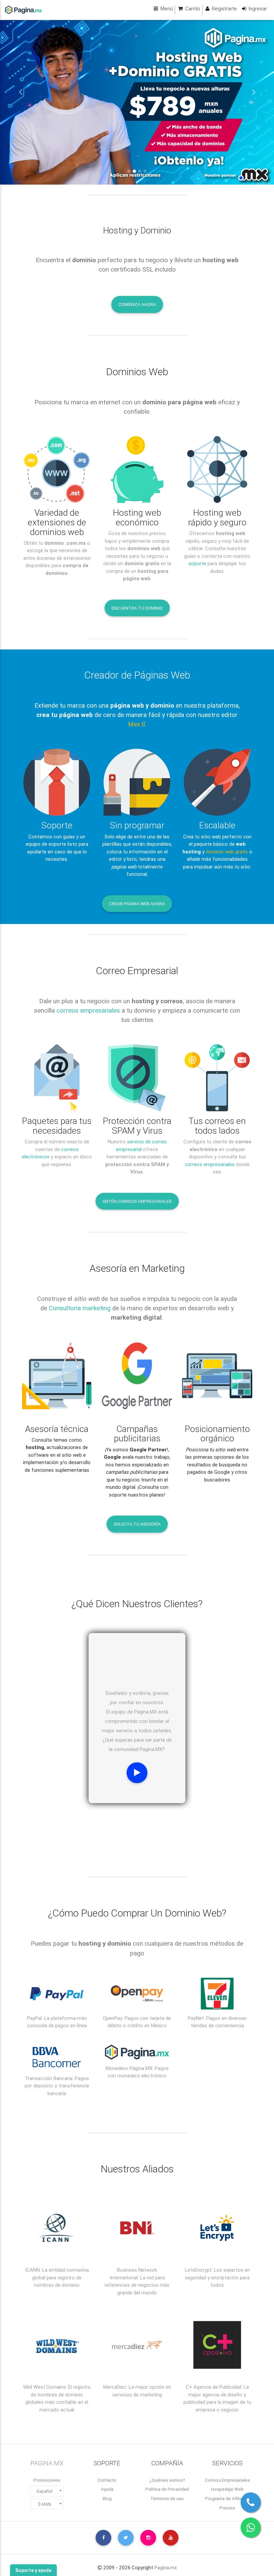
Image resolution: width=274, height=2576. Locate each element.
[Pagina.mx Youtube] (171, 2538)
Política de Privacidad (167, 2489)
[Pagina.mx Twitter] (126, 2538)
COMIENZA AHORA (137, 304)
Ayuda (107, 2489)
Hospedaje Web (227, 2489)
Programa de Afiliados (227, 2498)
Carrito (192, 9)
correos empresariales (88, 1010)
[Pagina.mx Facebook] (103, 2538)
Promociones (47, 2480)
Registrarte (224, 9)
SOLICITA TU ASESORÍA (137, 1524)
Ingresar (257, 9)
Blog (107, 2498)
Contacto (107, 2480)
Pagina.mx (166, 2567)
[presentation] (128, 1817)
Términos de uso (167, 2498)
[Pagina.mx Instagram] (148, 2538)
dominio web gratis (227, 852)
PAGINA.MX (47, 2463)
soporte (197, 563)
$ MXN (45, 2504)
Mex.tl (136, 724)
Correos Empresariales (227, 2480)
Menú (166, 9)
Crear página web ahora (137, 904)
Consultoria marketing (80, 1308)
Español (45, 2491)
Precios (227, 2508)
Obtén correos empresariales (137, 1201)
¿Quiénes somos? (167, 2480)
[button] (21, 92)
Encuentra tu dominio (137, 608)
